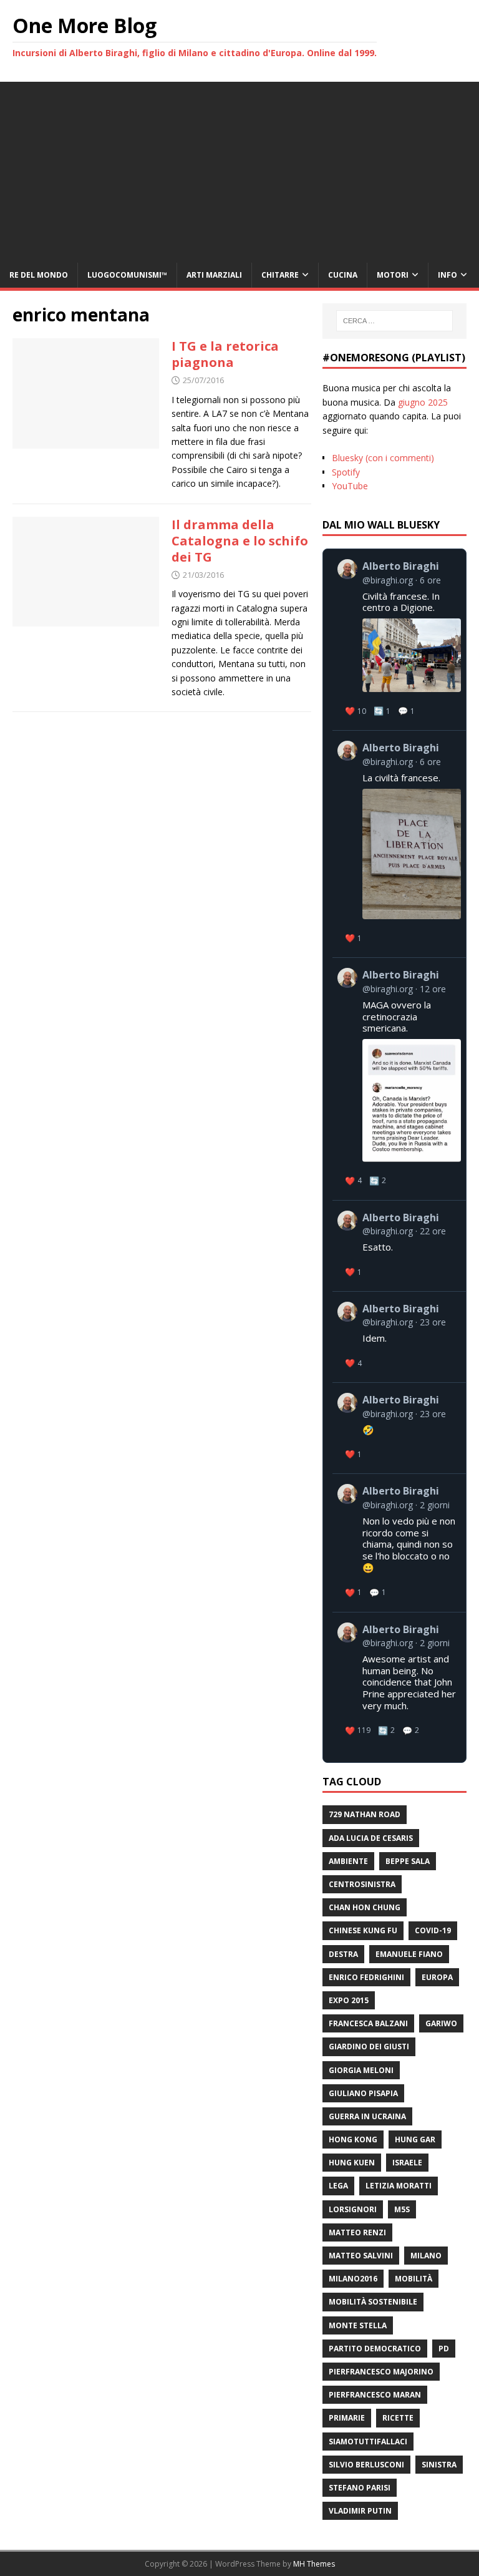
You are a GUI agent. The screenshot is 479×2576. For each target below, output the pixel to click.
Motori (393, 275)
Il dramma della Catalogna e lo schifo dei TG (240, 541)
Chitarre (280, 275)
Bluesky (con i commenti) (383, 458)
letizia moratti (399, 2186)
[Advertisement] (239, 169)
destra (343, 1954)
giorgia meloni (361, 2070)
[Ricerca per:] (394, 321)
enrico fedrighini (366, 1977)
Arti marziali (214, 275)
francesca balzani (368, 2023)
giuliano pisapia (363, 2093)
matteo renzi (357, 2232)
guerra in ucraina (367, 2116)
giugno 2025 (423, 402)
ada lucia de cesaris (371, 1838)
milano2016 (353, 2279)
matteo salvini (361, 2256)
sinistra (439, 2465)
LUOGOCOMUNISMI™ (127, 275)
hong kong (353, 2139)
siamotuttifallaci (368, 2442)
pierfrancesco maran (375, 2395)
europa (437, 1977)
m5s (402, 2209)
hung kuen (352, 2163)
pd (444, 2349)
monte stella (358, 2325)
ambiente (348, 1861)
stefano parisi (360, 2488)
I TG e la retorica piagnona (225, 354)
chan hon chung (365, 1907)
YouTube (350, 486)
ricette (398, 2418)
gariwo (441, 2023)
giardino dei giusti (369, 2047)
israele (407, 2163)
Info (448, 275)
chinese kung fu (363, 1930)
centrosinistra (362, 1884)
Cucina (343, 275)
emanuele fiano (409, 1954)
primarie (347, 2418)
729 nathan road (365, 1814)
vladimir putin (360, 2511)
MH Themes (314, 2564)
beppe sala (408, 1861)
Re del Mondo (39, 275)
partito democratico (375, 2349)
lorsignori (353, 2209)
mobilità (414, 2279)
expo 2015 (349, 2000)
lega (338, 2186)
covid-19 (433, 1930)
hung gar (415, 2139)
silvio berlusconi (366, 2465)
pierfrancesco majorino (381, 2372)
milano (426, 2256)
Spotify (346, 472)
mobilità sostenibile (373, 2302)
